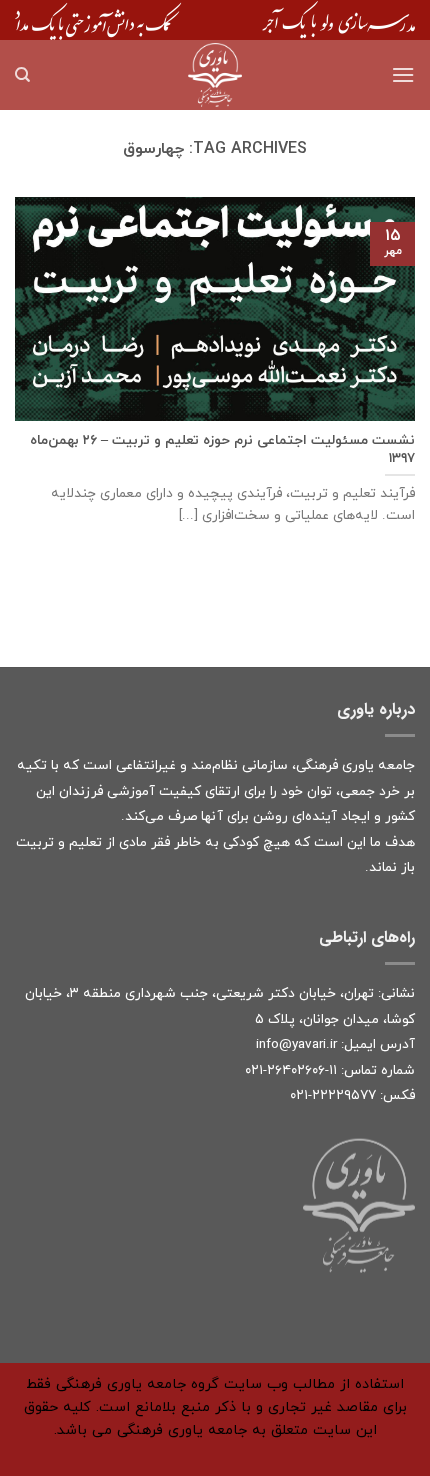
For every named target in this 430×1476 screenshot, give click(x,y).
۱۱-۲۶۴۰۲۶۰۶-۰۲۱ (291, 1070)
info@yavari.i (294, 1044)
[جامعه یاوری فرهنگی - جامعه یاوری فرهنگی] (215, 75)
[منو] (403, 74)
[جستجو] (22, 75)
